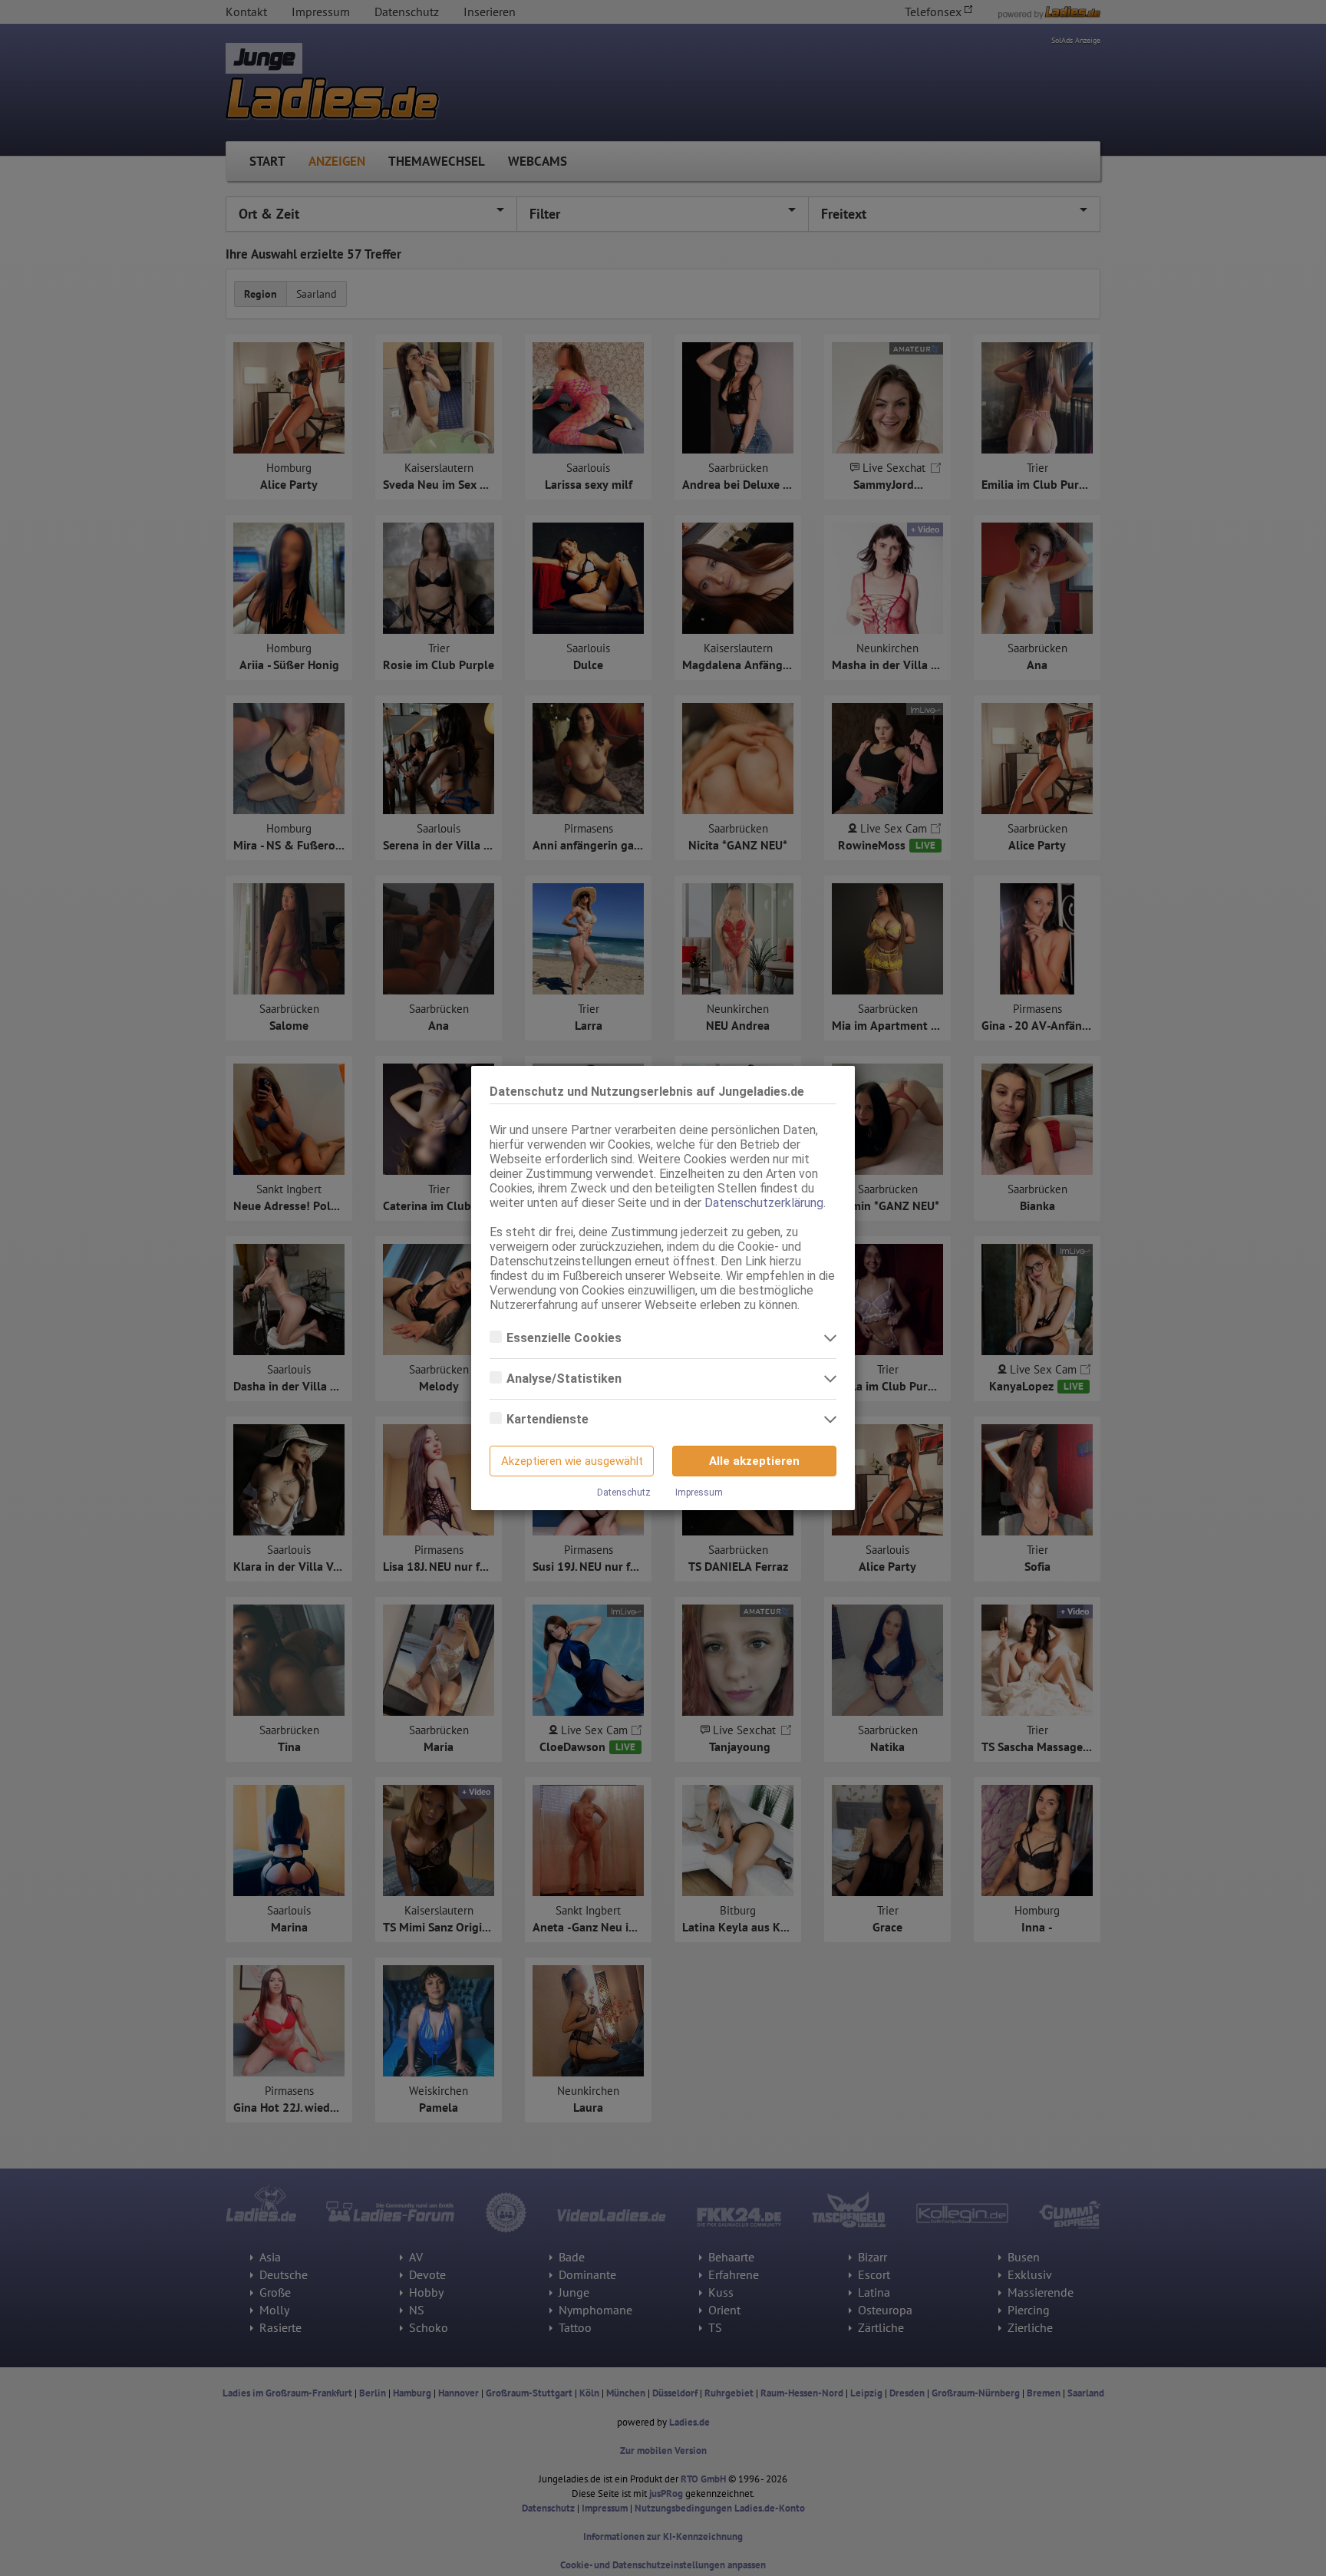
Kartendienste (549, 1419)
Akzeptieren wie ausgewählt (572, 1461)
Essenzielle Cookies (566, 1338)
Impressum (699, 1492)
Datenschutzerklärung (764, 1203)
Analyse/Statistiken (566, 1379)
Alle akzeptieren (754, 1461)
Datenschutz (624, 1492)
